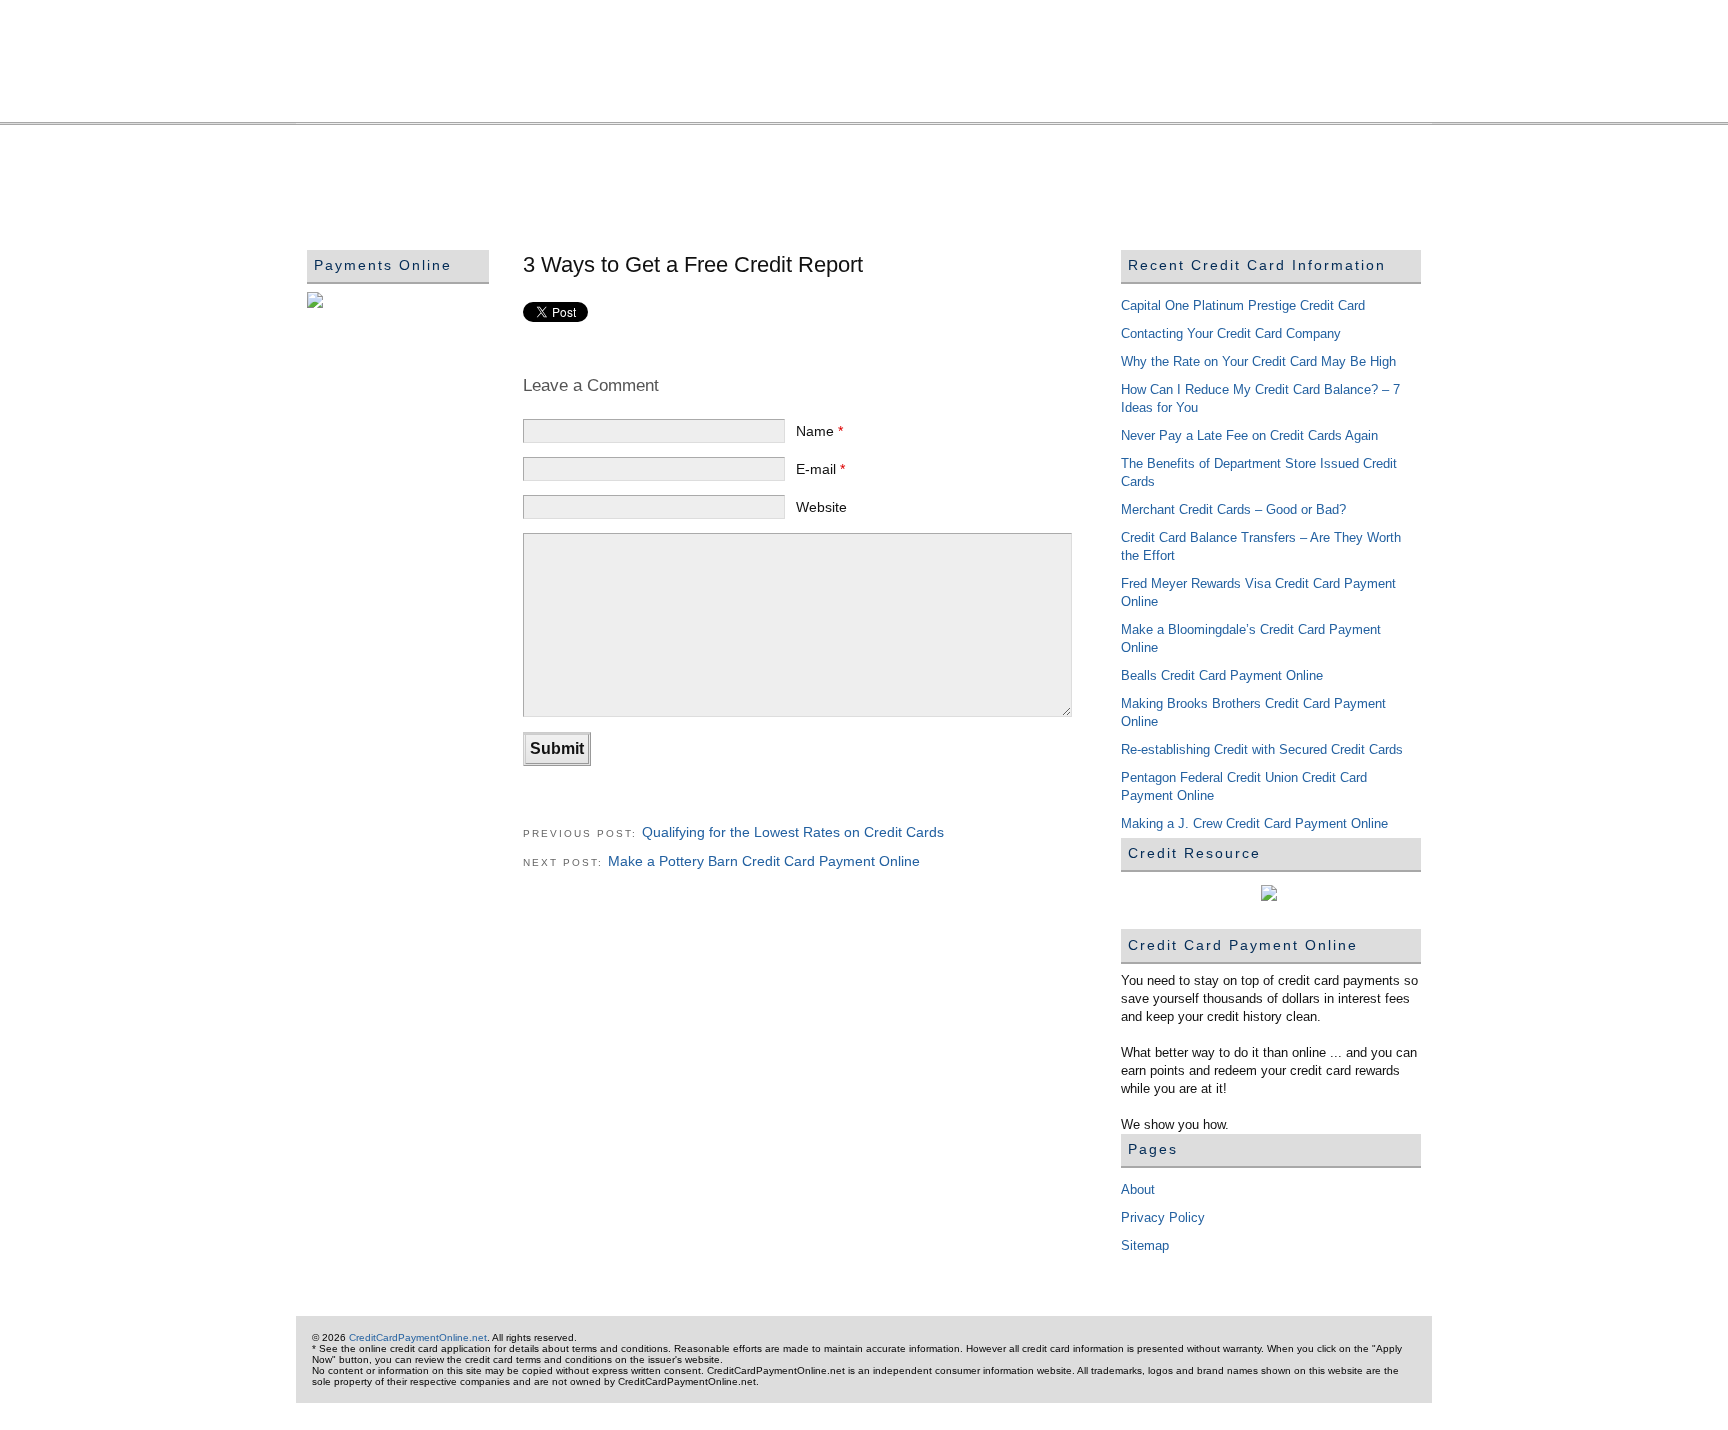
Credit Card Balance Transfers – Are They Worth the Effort (1261, 546)
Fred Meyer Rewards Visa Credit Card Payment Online (1258, 592)
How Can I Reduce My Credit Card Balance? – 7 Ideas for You (1260, 398)
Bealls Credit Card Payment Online (1222, 675)
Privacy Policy (1163, 1217)
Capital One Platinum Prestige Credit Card (1243, 305)
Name (819, 431)
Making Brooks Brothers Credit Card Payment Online (1253, 712)
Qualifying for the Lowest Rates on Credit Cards (793, 832)
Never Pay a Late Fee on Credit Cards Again (1249, 435)
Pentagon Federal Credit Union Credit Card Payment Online (1244, 786)
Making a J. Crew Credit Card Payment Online (1254, 823)
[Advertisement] (671, 181)
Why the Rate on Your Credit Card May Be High (1258, 361)
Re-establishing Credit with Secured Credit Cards (1262, 749)
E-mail (820, 469)
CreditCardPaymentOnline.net (864, 72)
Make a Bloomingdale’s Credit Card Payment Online (1251, 638)
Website (821, 507)
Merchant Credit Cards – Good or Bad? (1233, 509)
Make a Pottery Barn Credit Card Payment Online (764, 861)
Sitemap (1145, 1245)
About (1138, 1189)
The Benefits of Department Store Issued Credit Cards (1259, 472)
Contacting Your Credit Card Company (1231, 333)
